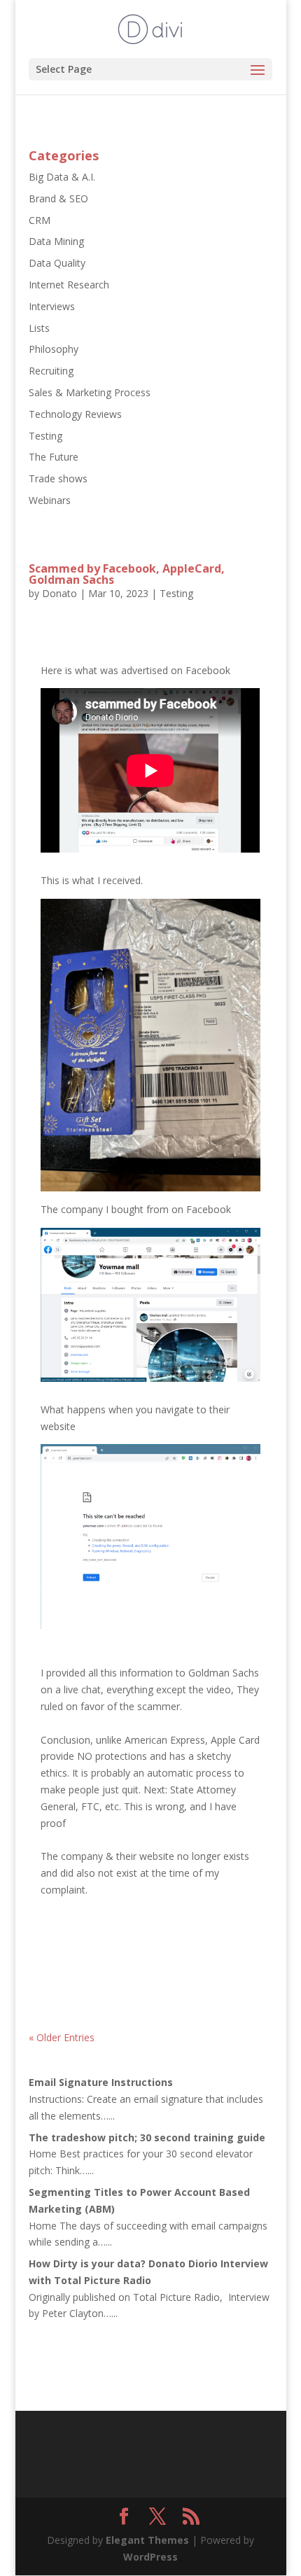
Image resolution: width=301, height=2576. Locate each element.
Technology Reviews (75, 414)
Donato (59, 593)
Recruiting (51, 371)
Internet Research (69, 285)
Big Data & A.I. (62, 177)
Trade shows (58, 478)
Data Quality (57, 263)
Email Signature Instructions (101, 2082)
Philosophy (54, 349)
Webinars (50, 500)
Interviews (52, 306)
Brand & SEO (58, 198)
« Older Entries (62, 2037)
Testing (45, 436)
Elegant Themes (147, 2540)
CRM (40, 220)
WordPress (150, 2557)
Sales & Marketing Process (90, 392)
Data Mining (56, 241)
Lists (39, 328)
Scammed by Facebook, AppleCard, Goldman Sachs (127, 574)
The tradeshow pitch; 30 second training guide (147, 2137)
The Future (54, 457)
